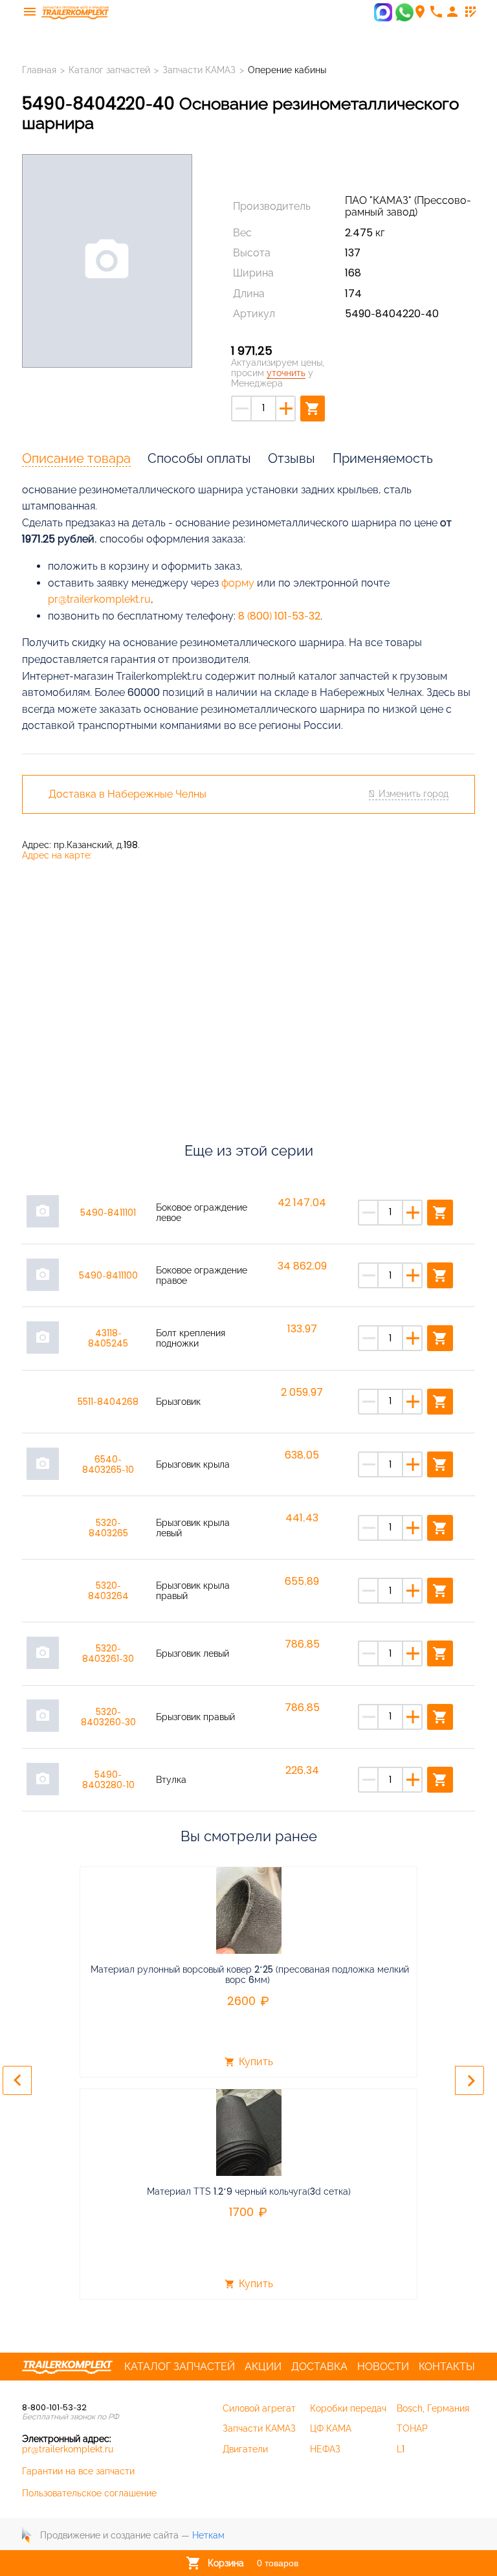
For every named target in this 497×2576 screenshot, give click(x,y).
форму (238, 583)
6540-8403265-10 (108, 1464)
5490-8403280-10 (108, 1780)
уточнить (286, 373)
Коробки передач (348, 2408)
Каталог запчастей (109, 70)
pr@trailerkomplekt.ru (99, 599)
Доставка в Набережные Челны (127, 794)
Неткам (208, 2535)
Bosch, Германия (433, 2408)
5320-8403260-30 (108, 1717)
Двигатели (245, 2449)
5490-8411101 (108, 1213)
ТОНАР (412, 2428)
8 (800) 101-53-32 (279, 616)
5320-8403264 (108, 1591)
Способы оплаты (199, 458)
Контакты (447, 2367)
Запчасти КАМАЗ (199, 70)
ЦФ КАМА (331, 2428)
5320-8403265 (108, 1528)
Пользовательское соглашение (89, 2493)
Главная (39, 70)
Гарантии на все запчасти (78, 2471)
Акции (263, 2367)
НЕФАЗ (325, 2449)
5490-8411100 (108, 1275)
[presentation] (17, 2080)
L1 (401, 2449)
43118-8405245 (108, 1338)
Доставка (319, 2367)
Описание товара (76, 458)
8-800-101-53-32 (54, 2407)
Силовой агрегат (259, 2408)
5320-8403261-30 (108, 1653)
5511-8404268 (108, 1402)
